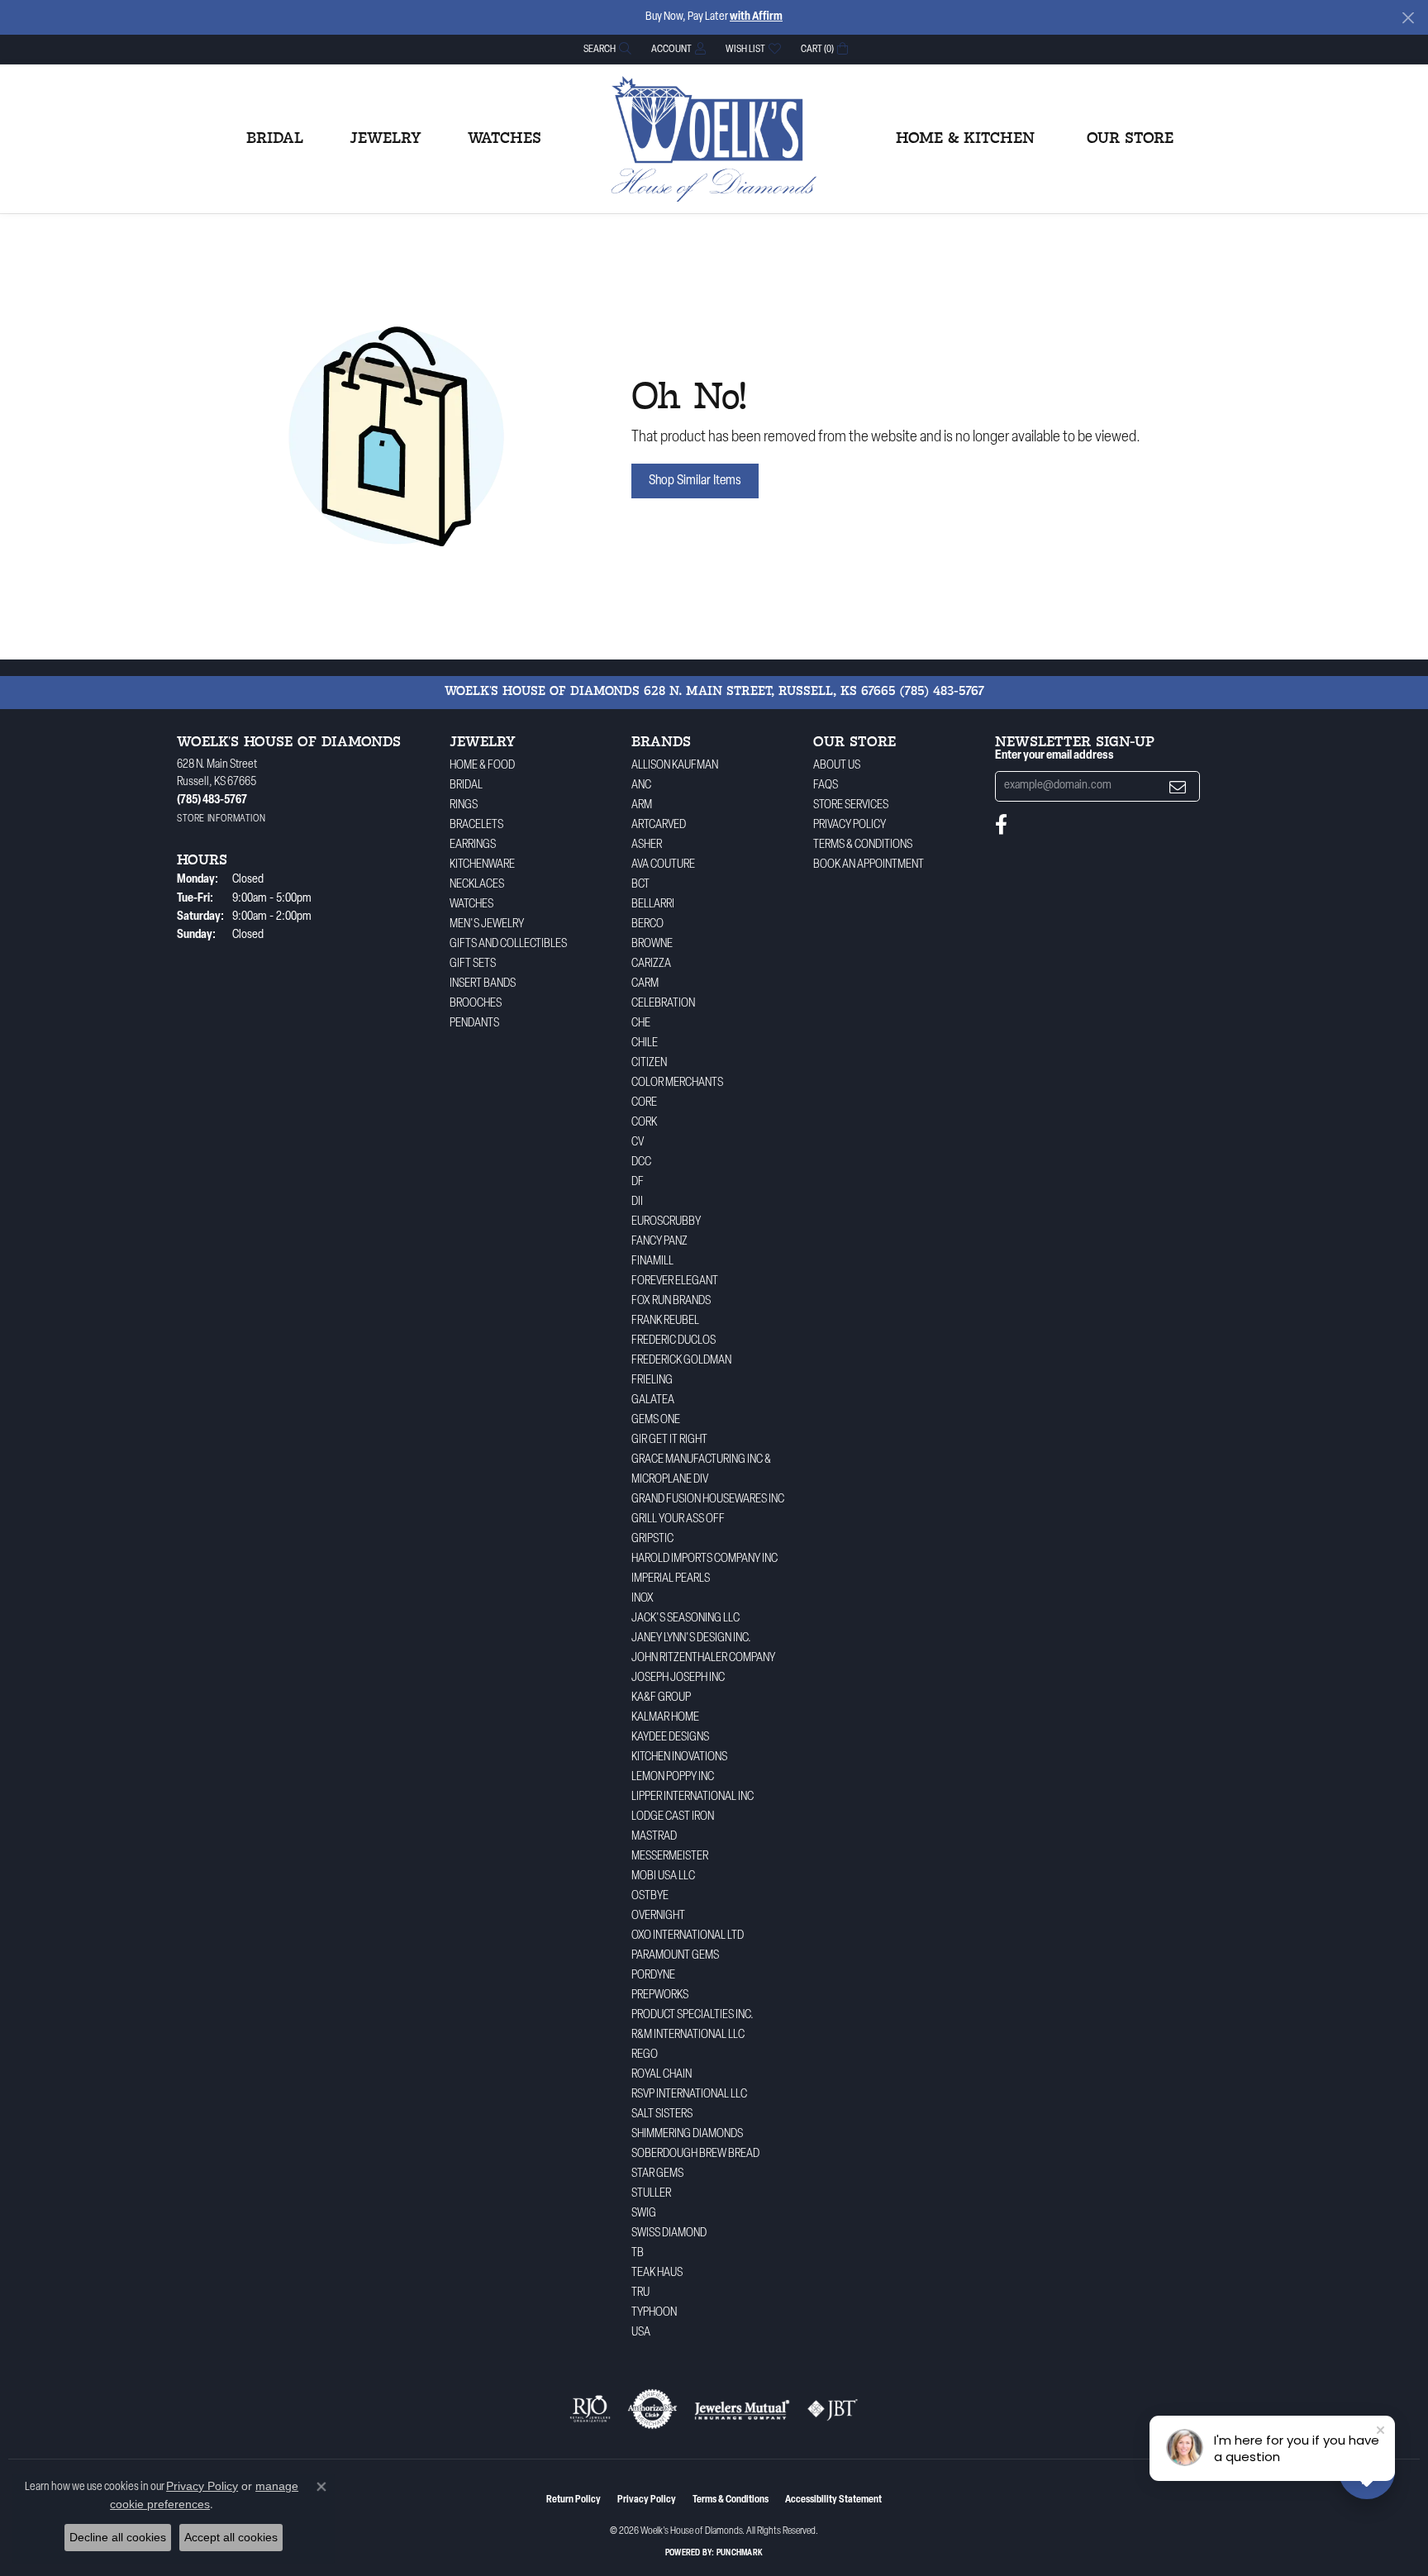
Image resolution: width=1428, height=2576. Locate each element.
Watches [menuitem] (471, 905)
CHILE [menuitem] (645, 1043)
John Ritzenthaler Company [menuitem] (703, 1658)
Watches (505, 139)
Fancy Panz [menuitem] (659, 1242)
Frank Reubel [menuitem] (665, 1321)
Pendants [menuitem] (474, 1024)
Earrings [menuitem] (473, 845)
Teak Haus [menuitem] (657, 2273)
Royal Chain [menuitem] (662, 2075)
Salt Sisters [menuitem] (662, 2114)
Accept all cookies (231, 2537)
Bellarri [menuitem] (653, 905)
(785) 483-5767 (942, 692)
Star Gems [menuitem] (657, 2174)
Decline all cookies (118, 2537)
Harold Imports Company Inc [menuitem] (704, 1559)
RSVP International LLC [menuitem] (689, 2095)
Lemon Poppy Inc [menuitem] (673, 1777)
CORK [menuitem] (644, 1123)
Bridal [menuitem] (466, 786)
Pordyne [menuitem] (653, 1976)
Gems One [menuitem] (656, 1420)
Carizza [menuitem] (651, 964)
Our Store (1130, 139)
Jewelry (386, 139)
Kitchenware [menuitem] (482, 865)
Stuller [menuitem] (651, 2194)
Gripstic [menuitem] (652, 1539)
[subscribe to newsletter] (1178, 786)
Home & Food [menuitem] (482, 766)
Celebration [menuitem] (663, 1004)
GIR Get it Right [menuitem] (669, 1440)
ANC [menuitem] (641, 786)
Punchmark (740, 2553)
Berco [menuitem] (647, 924)
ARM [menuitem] (642, 805)
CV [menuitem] (638, 1143)
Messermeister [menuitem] (670, 1857)
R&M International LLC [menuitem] (688, 2035)
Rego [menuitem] (645, 2055)
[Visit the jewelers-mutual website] (742, 2409)
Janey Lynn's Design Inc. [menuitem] (691, 1638)
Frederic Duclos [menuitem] (674, 1341)
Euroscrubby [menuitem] (666, 1222)
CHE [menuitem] (641, 1024)
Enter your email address (1054, 756)
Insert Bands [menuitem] (483, 984)
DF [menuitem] (638, 1182)
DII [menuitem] (637, 1202)
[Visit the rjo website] (590, 2409)
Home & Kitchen (965, 139)
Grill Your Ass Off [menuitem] (678, 1519)
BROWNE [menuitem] (652, 944)
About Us (837, 766)
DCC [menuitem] (641, 1162)
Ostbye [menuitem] (650, 1896)
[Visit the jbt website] (833, 2409)
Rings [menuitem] (464, 805)
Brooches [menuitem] (476, 1004)
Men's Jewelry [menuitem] (487, 924)
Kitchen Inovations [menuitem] (679, 1757)
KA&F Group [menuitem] (661, 1698)
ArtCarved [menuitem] (659, 825)
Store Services (851, 805)
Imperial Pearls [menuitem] (671, 1579)
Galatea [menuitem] (653, 1400)
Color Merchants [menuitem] (677, 1083)
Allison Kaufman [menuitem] (675, 766)
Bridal (275, 139)
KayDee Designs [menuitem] (670, 1738)
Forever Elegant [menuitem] (675, 1281)
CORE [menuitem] (644, 1103)
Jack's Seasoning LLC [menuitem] (685, 1619)
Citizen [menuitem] (649, 1063)
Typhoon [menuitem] (654, 2313)
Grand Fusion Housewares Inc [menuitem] (708, 1500)
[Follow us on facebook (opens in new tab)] (1001, 825)
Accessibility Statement (833, 2500)
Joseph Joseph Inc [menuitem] (678, 1678)
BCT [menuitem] (640, 885)
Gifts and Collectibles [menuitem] (508, 944)
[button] (606, 49)
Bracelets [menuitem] (476, 825)
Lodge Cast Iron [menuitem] (673, 1817)
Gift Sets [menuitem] (473, 964)
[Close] (1408, 18)
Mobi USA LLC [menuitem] (663, 1876)
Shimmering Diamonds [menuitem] (687, 2134)
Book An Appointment (869, 865)
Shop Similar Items (695, 481)
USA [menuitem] (641, 2333)
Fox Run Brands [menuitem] (671, 1301)
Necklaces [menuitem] (477, 885)
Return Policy (574, 2500)
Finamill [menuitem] (652, 1262)
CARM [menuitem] (645, 984)
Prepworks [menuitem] (660, 1995)
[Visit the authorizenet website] (653, 2409)
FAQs (826, 786)
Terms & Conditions (863, 845)
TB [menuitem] (638, 2253)
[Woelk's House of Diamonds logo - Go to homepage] (714, 139)
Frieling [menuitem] (652, 1381)
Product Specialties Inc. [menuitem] (693, 2015)
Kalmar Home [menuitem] (665, 1718)
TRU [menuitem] (640, 2293)
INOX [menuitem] (643, 1599)
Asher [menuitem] (647, 845)
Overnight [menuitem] (658, 1916)
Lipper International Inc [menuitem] (693, 1797)
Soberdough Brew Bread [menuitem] (695, 2154)
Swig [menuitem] (644, 2214)
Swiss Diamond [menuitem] (669, 2233)
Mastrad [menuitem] (654, 1837)
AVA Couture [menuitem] (663, 865)
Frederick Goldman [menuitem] (681, 1361)
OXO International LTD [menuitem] (688, 1936)
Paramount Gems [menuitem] (675, 1956)
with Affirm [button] (756, 17)
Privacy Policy (850, 825)
